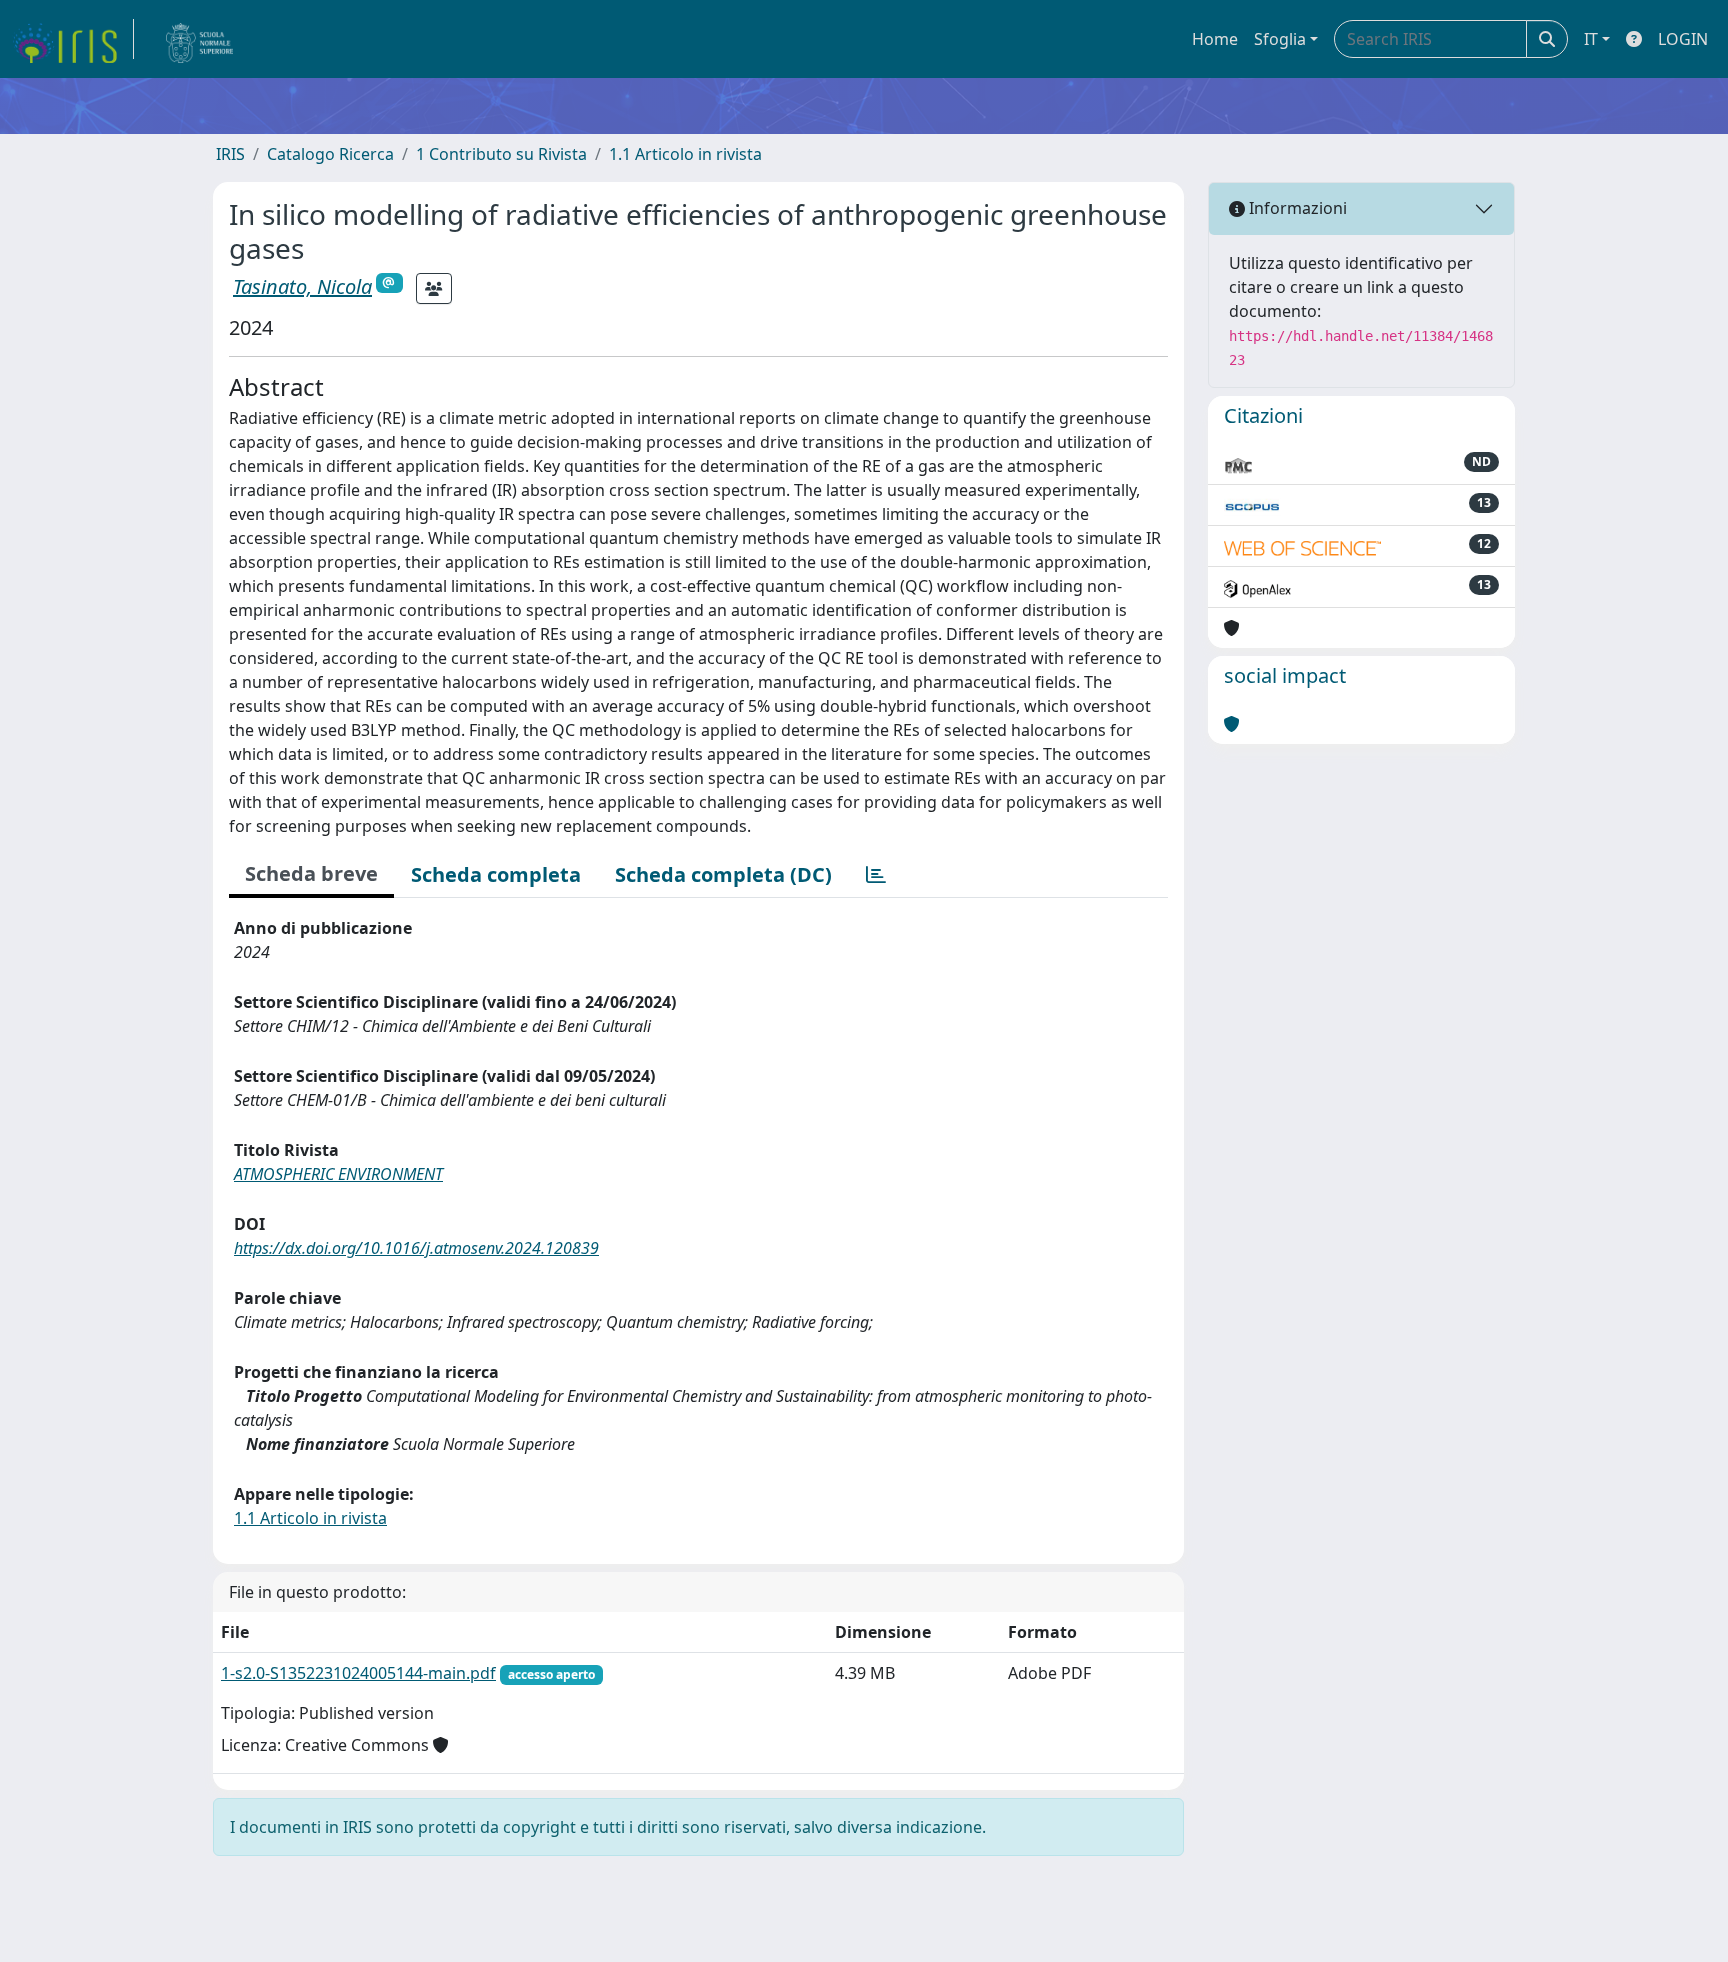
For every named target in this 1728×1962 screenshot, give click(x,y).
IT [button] (1591, 39)
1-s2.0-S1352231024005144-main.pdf (358, 1673)
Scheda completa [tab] (496, 874)
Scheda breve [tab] (311, 873)
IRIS (230, 154)
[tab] (876, 875)
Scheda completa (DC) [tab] (723, 874)
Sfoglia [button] (1280, 39)
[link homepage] (73, 39)
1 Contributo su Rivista (501, 154)
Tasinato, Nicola (302, 286)
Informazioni (1296, 208)
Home (1215, 39)
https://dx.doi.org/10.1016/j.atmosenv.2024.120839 (416, 1248)
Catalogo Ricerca (330, 154)
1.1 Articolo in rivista (685, 154)
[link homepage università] (200, 39)
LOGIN (1683, 39)
